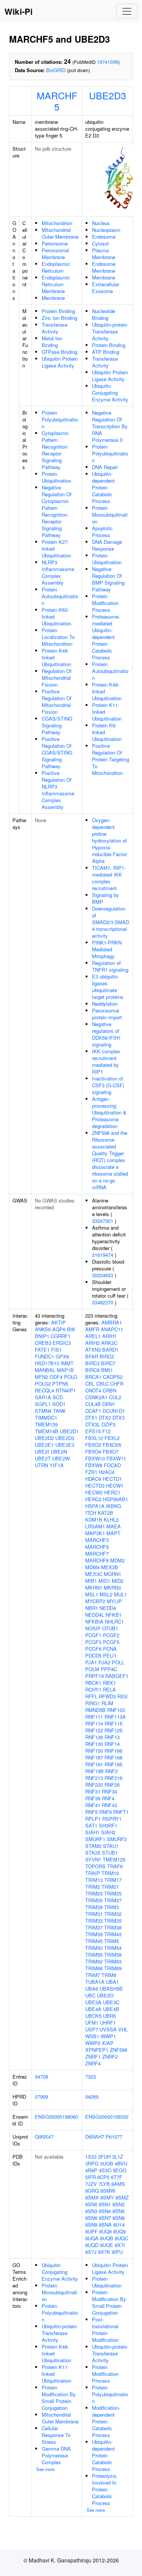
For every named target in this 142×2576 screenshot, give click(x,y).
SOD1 (59, 1404)
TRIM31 (94, 1914)
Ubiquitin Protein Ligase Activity (60, 362)
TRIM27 (113, 1900)
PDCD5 (93, 1655)
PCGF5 (111, 1642)
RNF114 (94, 1723)
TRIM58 (113, 1955)
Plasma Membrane (104, 254)
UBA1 (112, 1982)
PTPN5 (60, 1384)
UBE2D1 (69, 1431)
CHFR (117, 1384)
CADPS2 (113, 1377)
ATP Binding (106, 352)
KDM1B (94, 1520)
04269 (92, 2097)
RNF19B (94, 1771)
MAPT (113, 1533)
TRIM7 (93, 1975)
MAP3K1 (95, 1533)
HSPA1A (95, 1506)
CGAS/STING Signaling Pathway (57, 725)
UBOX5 (93, 2016)
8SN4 (105, 2211)
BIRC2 (107, 1356)
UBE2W (61, 1458)
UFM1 (92, 2023)
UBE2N (59, 1452)
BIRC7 (108, 1363)
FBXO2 (93, 1445)
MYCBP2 (95, 1601)
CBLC (102, 1384)
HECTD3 (95, 1486)
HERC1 (112, 1492)
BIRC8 (92, 1370)
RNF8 (105, 1812)
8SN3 (91, 2211)
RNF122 (94, 1730)
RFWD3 (107, 1696)
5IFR (91, 2177)
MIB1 (91, 1581)
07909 (41, 2097)
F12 (106, 1431)
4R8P (91, 2170)
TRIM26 (94, 1900)
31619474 (103, 1255)
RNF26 (112, 1785)
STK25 (93, 1853)
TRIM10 (110, 1873)
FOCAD (112, 1465)
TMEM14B (47, 1431)
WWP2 (93, 2043)
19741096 (108, 62)
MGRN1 (112, 1574)
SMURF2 (117, 1839)
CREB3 (43, 1343)
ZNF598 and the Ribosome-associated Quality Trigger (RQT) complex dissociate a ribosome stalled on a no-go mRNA (110, 1160)
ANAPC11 (112, 1329)
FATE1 (42, 1350)
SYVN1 (93, 1859)
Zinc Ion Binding (59, 318)
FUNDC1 (44, 1356)
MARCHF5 (57, 101)
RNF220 (94, 1785)
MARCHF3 (97, 1540)
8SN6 (91, 2218)
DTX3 (119, 1418)
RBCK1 (93, 1683)
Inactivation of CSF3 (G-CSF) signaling (108, 1085)
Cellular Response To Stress (56, 2435)
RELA (109, 1689)
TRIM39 (94, 1934)
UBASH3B (111, 1989)
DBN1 (109, 1404)
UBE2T (43, 1458)
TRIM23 (94, 1893)
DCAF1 (93, 1411)
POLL (118, 1662)
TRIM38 (113, 1927)
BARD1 (110, 1350)
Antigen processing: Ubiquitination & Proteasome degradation (109, 1112)
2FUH (104, 2157)
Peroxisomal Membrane (55, 254)
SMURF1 (95, 1839)
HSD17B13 (47, 1363)
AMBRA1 (112, 1322)
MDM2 (117, 1560)
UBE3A (93, 2002)
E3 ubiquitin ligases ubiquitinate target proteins (108, 987)
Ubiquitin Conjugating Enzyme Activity (110, 393)
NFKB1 (114, 1615)
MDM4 (92, 1567)
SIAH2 (108, 1832)
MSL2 (106, 1594)
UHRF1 (108, 2023)
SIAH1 (92, 1832)
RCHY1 (93, 1689)
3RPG (92, 2163)
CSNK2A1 (96, 1397)
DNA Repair (105, 467)
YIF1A (57, 1465)
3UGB (107, 2163)
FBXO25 (112, 1445)
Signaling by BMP (105, 898)
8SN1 (105, 2204)
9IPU (117, 2252)
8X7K (104, 2252)
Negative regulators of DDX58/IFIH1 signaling (106, 1034)
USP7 (92, 2029)
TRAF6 (115, 1866)
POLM (92, 1669)
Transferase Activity (55, 328)
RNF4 (108, 1798)
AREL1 (93, 1336)
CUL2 (115, 1397)
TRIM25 (113, 1893)
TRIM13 (94, 1880)
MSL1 (92, 1594)
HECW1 (115, 1486)
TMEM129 (114, 1859)
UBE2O (105, 1995)
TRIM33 (94, 1921)
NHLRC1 (114, 1621)
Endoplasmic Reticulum (56, 267)
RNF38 (93, 1798)
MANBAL (45, 1370)
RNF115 (113, 1723)
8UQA (92, 2238)
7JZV (91, 2184)
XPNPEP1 (97, 2050)
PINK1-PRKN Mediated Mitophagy (107, 949)
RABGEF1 (117, 1676)
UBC (90, 1995)
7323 (91, 2077)
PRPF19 (94, 1676)
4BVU (121, 2163)
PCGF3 (93, 1642)
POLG (71, 1377)
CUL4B (93, 1404)
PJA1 (91, 1662)
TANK (59, 1411)
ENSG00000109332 (107, 2117)
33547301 (103, 1221)
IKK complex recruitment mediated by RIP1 (106, 1061)
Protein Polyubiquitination (60, 419)
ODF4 (56, 1377)
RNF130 (94, 1744)
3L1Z (118, 2157)
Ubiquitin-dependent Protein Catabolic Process (103, 487)
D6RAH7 (95, 2137)
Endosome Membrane (104, 267)
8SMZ (122, 2197)
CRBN (109, 1390)
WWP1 (108, 2036)
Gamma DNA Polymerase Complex (56, 2455)
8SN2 (119, 2204)
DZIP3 (108, 1424)
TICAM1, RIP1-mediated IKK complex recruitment (109, 878)
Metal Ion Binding (52, 342)
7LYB (104, 2184)
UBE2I (42, 1452)
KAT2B (105, 1513)
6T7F (117, 2177)
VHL (123, 2029)
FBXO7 (111, 1452)
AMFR (92, 1329)
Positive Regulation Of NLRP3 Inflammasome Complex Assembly (58, 790)
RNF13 (112, 1737)
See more (45, 2469)
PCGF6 (93, 1649)
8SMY (107, 2197)
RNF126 (94, 1737)
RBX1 (109, 1683)
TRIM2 (93, 1887)
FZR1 (91, 1472)
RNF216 (113, 1778)
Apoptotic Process (102, 532)
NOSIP (93, 1628)
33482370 (103, 1302)
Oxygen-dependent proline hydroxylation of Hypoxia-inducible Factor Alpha (109, 840)
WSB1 (92, 2036)
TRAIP (93, 1873)
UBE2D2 (44, 1438)
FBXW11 (116, 1458)
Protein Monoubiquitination (110, 515)
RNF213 (94, 1778)
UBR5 (109, 2016)
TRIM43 (113, 1934)
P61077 (114, 2137)
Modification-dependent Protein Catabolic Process (106, 2421)
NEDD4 (108, 1608)
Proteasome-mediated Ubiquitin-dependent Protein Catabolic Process (106, 637)
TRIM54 (113, 1948)
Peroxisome (55, 243)
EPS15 (93, 1431)
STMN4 (43, 1411)
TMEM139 (46, 1424)
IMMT (67, 1363)
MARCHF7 (97, 1553)
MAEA (114, 1526)
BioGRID (56, 70)
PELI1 (110, 1655)
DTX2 (105, 1418)
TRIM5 (112, 1941)
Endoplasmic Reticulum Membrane (56, 284)
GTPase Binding (59, 352)
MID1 (104, 1581)
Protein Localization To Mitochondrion (58, 637)
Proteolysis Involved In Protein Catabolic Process (104, 2489)
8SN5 (119, 2211)
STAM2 (93, 1846)
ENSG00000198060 (56, 2117)
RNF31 (93, 1791)
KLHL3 (111, 1520)
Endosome (104, 237)
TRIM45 (94, 1941)
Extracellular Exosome (106, 288)
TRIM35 (113, 1921)
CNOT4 (93, 1390)
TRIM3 (112, 1907)
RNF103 (116, 1710)
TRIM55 (94, 1955)
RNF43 (109, 1805)
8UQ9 (119, 2231)
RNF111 (94, 1717)
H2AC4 (107, 1472)
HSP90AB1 (115, 1499)
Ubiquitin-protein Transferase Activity (110, 331)
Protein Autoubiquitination (60, 596)
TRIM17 (113, 1880)
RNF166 (113, 1751)
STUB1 (110, 1853)
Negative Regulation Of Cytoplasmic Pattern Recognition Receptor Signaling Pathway (57, 511)
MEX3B (110, 1567)
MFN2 (41, 1377)
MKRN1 (94, 1587)
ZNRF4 (93, 2063)
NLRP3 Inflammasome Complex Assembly (58, 572)
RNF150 (94, 1751)
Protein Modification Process (105, 603)
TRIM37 (94, 1927)
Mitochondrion (57, 223)
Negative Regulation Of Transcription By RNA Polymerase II (110, 426)
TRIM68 (94, 1968)
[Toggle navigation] (127, 11)
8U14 (119, 2225)
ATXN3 (93, 1350)
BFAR (92, 1356)
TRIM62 (94, 1961)
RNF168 (113, 1757)
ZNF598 (119, 2050)
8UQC (121, 2238)
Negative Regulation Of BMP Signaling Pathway (108, 579)
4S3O (105, 2170)
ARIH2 (92, 1343)
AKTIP (59, 1322)
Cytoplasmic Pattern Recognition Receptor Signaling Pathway (55, 450)
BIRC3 (92, 1363)
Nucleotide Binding (104, 314)
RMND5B (95, 1710)
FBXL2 (112, 1438)
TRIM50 (94, 1948)
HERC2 (93, 1499)
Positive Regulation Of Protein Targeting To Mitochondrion (111, 759)
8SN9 (91, 2225)
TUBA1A (95, 1982)
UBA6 (92, 1989)
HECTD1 (112, 1479)
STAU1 (111, 1846)
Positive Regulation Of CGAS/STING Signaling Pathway (57, 752)
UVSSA (108, 2029)
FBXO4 (93, 1452)
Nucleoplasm (106, 230)
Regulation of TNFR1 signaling (110, 966)
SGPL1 (43, 1404)
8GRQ (92, 2191)
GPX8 (62, 1356)
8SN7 (105, 2218)
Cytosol (100, 243)
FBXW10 (95, 1458)
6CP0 (103, 2177)
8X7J (91, 2252)
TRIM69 (113, 1968)
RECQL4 (44, 1390)
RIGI (122, 1696)
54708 (41, 2077)
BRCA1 (93, 1377)
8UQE (107, 2245)
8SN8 (119, 2218)
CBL (90, 1384)
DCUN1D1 (114, 1411)
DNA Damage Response (107, 545)
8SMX (92, 2197)
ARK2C (109, 1343)
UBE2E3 (65, 1445)
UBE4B (111, 2009)
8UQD (92, 2245)
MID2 (118, 1581)
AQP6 (59, 1329)
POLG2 (43, 1384)
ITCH (91, 1513)
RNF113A (115, 1717)
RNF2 (112, 1771)
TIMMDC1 (46, 1418)
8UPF (91, 2231)
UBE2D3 (108, 95)
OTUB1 (110, 1628)
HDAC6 (93, 1479)
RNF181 (94, 1764)
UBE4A (93, 2009)
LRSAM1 (95, 1526)
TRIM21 (110, 1887)
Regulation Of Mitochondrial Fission (57, 678)
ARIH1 (109, 1336)
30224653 (103, 1275)
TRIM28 (94, 1907)
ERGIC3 (62, 1343)
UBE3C (111, 2002)
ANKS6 (43, 1329)
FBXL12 (94, 1438)
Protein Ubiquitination (56, 477)
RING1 (93, 1703)
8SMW (108, 2191)
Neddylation (105, 1004)
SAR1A (43, 1397)
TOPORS (95, 1866)
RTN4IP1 (66, 1390)
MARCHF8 (97, 1560)
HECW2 (94, 1492)
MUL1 (120, 1594)
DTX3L (93, 1424)
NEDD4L (95, 1615)
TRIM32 (113, 1914)
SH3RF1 (108, 1825)
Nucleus (101, 223)
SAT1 (91, 1825)
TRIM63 (113, 1961)
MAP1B (65, 1370)
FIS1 (56, 1350)
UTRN (41, 1465)
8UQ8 (105, 2231)
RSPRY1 (112, 1819)
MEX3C (94, 1574)
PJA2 (104, 1662)
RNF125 (113, 1730)
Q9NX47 (44, 2137)
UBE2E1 (44, 1445)
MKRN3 (112, 1587)
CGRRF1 (61, 1336)
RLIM (107, 1703)
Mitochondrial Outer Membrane (60, 233)
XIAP (108, 2043)
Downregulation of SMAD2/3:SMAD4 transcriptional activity (111, 922)
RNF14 (112, 1744)
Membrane (53, 298)
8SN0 (91, 2204)
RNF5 (91, 1812)
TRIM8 (109, 1975)
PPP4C (109, 1669)
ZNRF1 (93, 2057)
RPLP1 (93, 1819)
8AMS (118, 2184)
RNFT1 (121, 1812)
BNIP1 (42, 1336)
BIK (71, 1329)
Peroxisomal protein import (107, 1014)
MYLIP (114, 1601)
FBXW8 (94, 1465)
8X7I (120, 2245)
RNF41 (93, 1805)
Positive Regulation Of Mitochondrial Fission (57, 701)
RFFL (91, 1696)
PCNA (110, 1649)
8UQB (107, 2238)
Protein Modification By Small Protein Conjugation (59, 2398)
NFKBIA (94, 1621)
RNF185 (113, 1764)
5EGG (120, 2170)
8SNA (105, 2225)
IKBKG (114, 1506)
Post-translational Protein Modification (105, 2330)
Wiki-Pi (19, 11)
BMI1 (107, 1370)
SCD (58, 1397)
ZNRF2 (110, 2057)
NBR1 (92, 1608)
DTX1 (91, 1418)
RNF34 (109, 1791)
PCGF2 (111, 1635)
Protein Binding (58, 311)
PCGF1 (93, 1635)
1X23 (91, 2157)
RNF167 (94, 1757)
